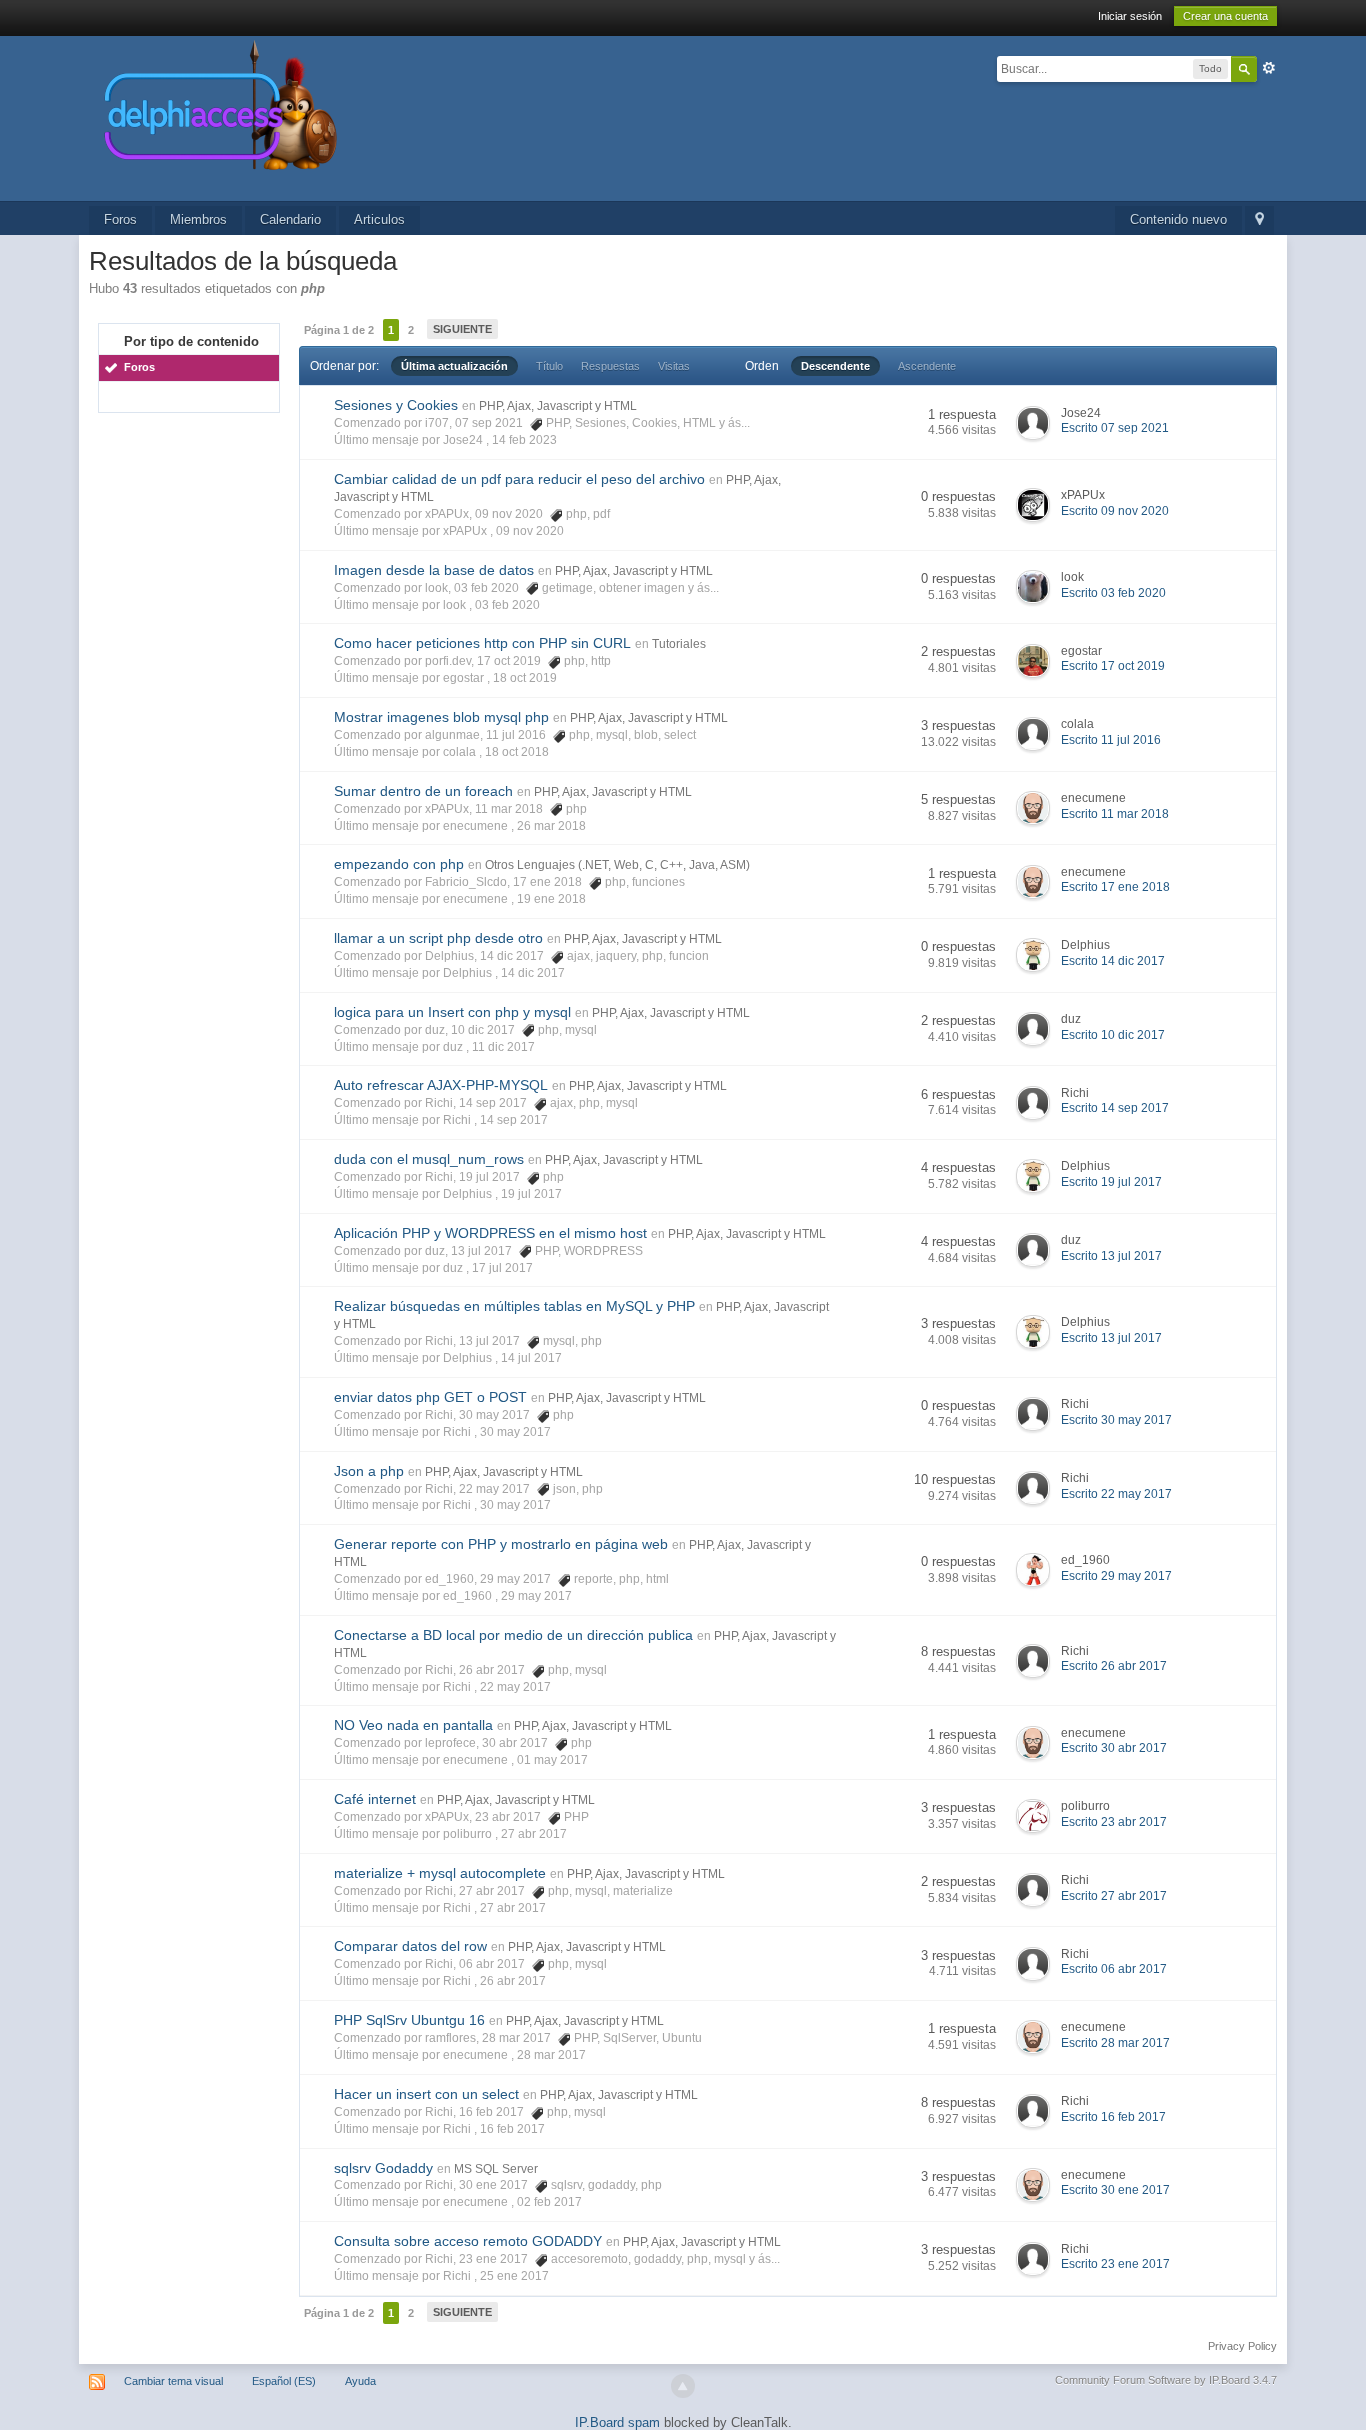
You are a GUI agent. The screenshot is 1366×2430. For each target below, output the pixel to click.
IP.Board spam (617, 2422)
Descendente (835, 366)
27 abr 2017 (534, 1834)
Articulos (379, 219)
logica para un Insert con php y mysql (452, 1012)
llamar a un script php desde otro (438, 938)
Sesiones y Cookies (396, 405)
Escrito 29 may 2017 (1116, 1576)
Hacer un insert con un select (426, 2094)
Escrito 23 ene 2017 (1115, 2264)
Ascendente (927, 366)
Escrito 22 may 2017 (1116, 1494)
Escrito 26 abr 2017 (1114, 1666)
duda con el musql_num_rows (429, 1159)
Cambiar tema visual (173, 2381)
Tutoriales (679, 644)
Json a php (369, 1471)
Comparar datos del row (410, 1946)
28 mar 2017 (551, 2055)
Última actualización (454, 366)
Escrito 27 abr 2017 (1114, 1896)
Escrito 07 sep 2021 (1115, 428)
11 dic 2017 (503, 1047)
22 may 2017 (515, 1687)
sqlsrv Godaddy (383, 2168)
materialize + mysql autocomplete (440, 1873)
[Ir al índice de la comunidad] (433, 117)
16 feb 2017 (512, 2129)
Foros (120, 219)
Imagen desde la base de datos (434, 570)
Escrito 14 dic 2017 (1113, 961)
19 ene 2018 (551, 899)
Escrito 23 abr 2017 (1114, 1822)
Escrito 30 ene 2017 (1115, 2190)
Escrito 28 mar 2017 (1115, 2043)
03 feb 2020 (507, 605)
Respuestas (610, 366)
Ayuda (360, 2381)
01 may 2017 (552, 1760)
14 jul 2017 (531, 1358)
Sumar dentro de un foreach (423, 791)
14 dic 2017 (533, 973)
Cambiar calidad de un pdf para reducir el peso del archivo (519, 479)
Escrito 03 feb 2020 (1113, 593)
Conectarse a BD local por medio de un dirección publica (513, 1635)
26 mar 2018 (551, 826)
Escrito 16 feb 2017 (1113, 2117)
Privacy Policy (1242, 2346)
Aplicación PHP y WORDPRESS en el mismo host (490, 1233)
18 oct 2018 (517, 752)
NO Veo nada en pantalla (413, 1725)
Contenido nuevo (1178, 219)
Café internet (375, 1799)
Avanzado (1269, 68)
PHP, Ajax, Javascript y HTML (558, 406)
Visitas (674, 366)
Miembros (198, 219)
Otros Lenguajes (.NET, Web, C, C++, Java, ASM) (617, 865)
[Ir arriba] (683, 2386)
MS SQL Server (496, 2169)
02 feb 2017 (549, 2202)
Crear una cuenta (1225, 16)
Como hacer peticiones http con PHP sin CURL (482, 643)
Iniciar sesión (1130, 16)
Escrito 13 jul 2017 (1111, 1256)
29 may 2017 (536, 1596)
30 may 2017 (515, 1432)
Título (549, 366)
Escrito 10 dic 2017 (1113, 1035)
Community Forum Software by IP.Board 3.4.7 (1166, 2380)
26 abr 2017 (513, 1981)
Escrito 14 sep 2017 (1115, 1108)
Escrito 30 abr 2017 (1114, 1748)
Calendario (290, 219)
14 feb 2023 (524, 440)
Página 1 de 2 (339, 330)
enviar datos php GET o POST (430, 1397)
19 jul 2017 (531, 1194)
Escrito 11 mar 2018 (1115, 814)
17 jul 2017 (502, 1268)
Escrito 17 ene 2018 (1115, 887)
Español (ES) (284, 2381)
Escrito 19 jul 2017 (1111, 1182)
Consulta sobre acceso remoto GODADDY (468, 2241)
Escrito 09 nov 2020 (1115, 511)
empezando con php (399, 864)
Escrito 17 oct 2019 (1113, 666)
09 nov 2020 (530, 531)
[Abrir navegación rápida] (1259, 220)
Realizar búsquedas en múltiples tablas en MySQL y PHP (514, 1306)
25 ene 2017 (514, 2276)
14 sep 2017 (514, 1120)
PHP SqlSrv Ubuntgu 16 (409, 2020)
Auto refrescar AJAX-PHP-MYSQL (441, 1085)
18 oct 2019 (525, 678)
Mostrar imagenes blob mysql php (441, 717)
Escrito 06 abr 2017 (1114, 1969)
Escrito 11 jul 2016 (1111, 740)
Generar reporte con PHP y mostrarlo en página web (501, 1544)
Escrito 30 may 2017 (1116, 1420)
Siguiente (462, 329)
